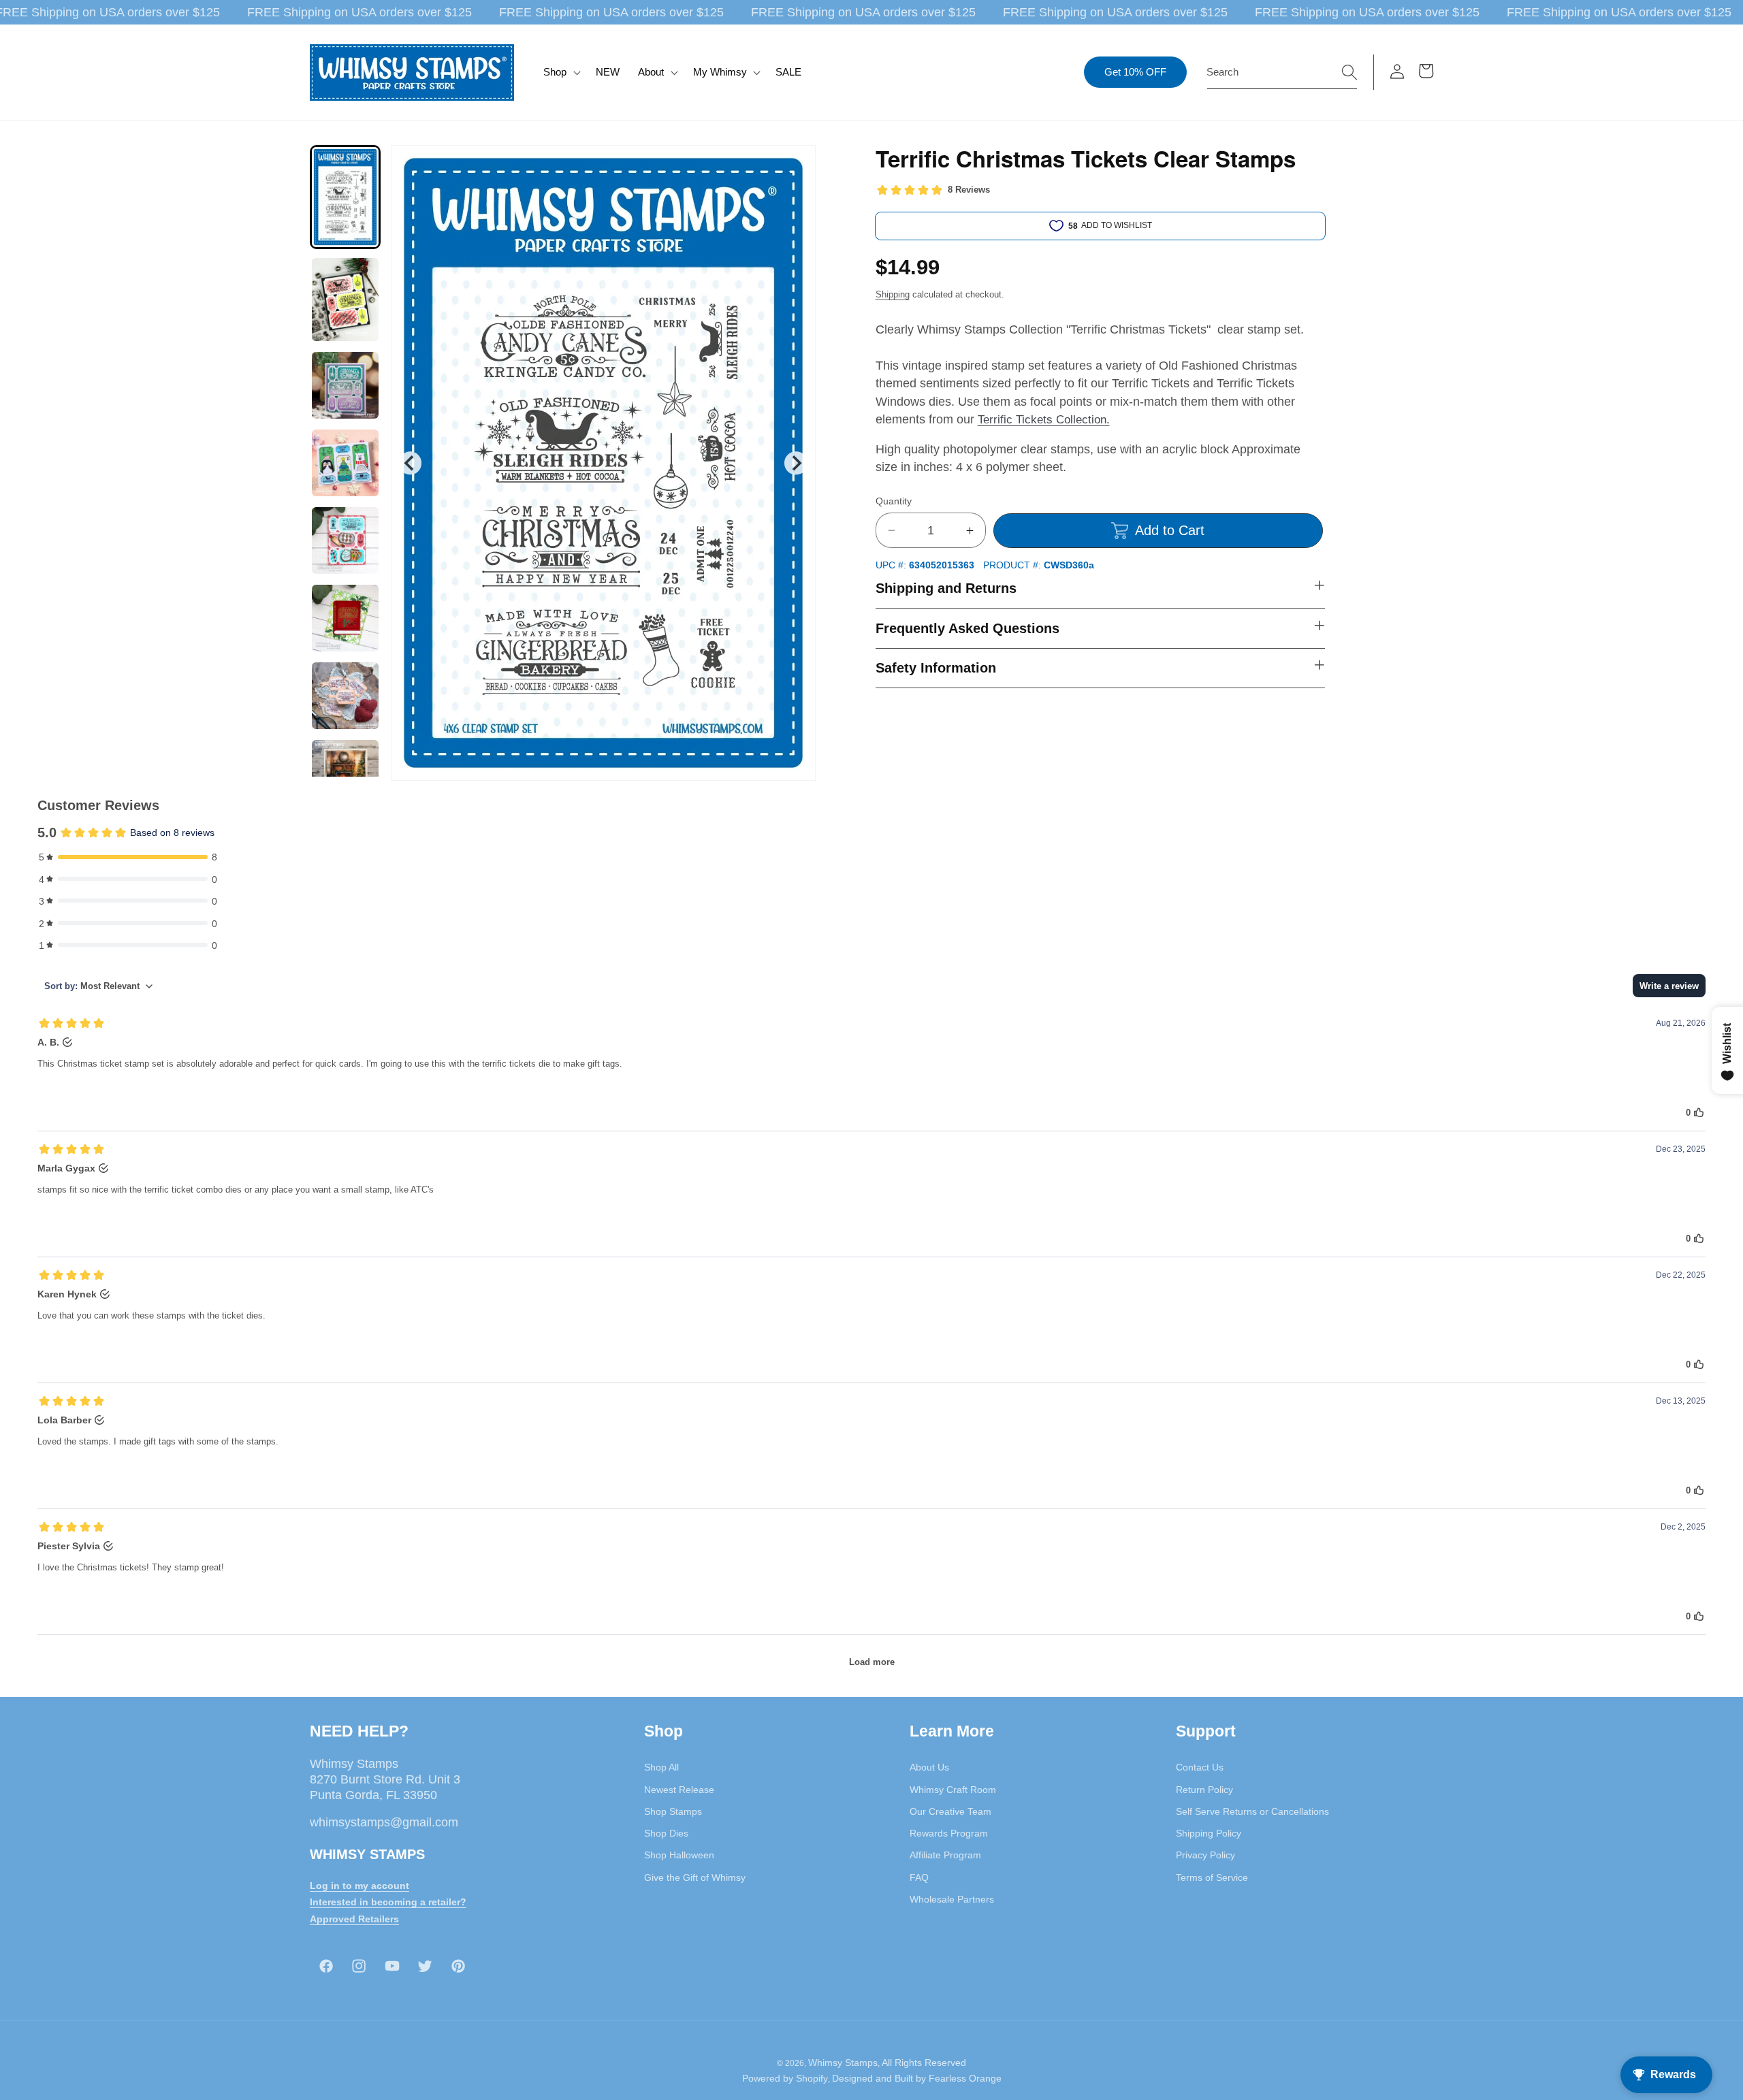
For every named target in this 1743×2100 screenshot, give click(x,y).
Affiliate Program (945, 1855)
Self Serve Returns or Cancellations (1252, 1811)
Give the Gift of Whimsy (695, 1877)
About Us (929, 1767)
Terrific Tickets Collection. (1044, 419)
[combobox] (1282, 72)
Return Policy (1204, 1789)
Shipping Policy (1209, 1833)
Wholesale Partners (952, 1899)
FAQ (919, 1877)
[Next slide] (796, 463)
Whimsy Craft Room (953, 1789)
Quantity (894, 501)
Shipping (893, 294)
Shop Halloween (679, 1855)
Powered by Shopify (785, 2078)
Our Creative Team (950, 1811)
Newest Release (679, 1789)
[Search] (1349, 71)
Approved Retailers (354, 1919)
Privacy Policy (1205, 1855)
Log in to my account (359, 1885)
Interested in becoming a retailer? (388, 1902)
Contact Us (1200, 1767)
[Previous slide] (410, 463)
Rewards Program (949, 1833)
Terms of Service (1212, 1877)
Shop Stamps (673, 1811)
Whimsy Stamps (843, 2062)
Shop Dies (666, 1833)
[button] (561, 72)
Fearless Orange (965, 2078)
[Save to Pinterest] (797, 164)
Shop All (661, 1767)
